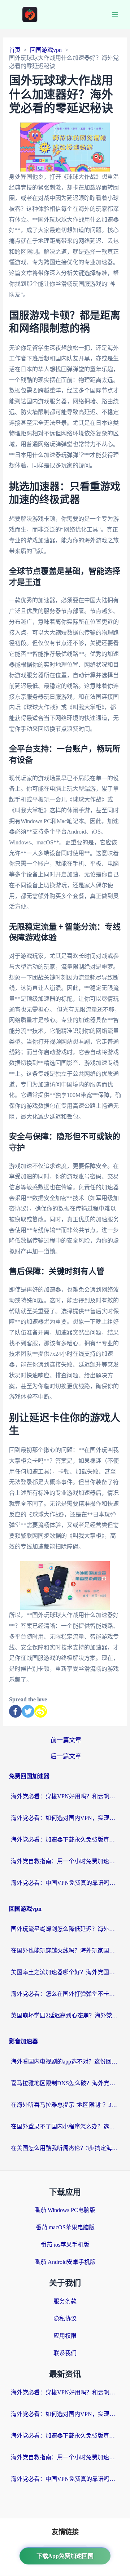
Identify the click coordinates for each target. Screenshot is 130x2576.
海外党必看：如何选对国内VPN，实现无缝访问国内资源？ (65, 1818)
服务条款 (65, 2301)
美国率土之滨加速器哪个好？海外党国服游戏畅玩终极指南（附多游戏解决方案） (65, 1972)
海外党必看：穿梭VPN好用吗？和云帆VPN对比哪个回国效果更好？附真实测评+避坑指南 (65, 1796)
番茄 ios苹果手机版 (65, 2245)
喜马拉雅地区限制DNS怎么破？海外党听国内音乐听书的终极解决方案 (65, 2083)
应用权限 (65, 2336)
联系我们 (65, 2353)
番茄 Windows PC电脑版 (65, 2210)
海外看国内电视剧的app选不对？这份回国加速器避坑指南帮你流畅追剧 (65, 2062)
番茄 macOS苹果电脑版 (65, 2227)
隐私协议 (65, 2319)
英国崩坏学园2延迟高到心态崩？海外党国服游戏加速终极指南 (65, 2015)
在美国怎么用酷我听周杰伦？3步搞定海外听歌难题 (65, 2148)
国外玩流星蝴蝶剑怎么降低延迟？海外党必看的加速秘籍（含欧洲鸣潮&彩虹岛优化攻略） (65, 1929)
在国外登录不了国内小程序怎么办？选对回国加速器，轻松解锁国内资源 (65, 2126)
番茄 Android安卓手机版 (65, 2262)
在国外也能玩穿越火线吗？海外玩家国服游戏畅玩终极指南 (65, 1951)
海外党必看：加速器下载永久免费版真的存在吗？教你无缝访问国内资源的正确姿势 (65, 1840)
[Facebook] (15, 1711)
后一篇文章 (66, 1756)
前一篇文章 (66, 1740)
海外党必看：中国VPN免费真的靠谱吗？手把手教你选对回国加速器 (65, 1883)
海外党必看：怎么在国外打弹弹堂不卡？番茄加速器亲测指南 (65, 1994)
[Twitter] (28, 1711)
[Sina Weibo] (41, 1711)
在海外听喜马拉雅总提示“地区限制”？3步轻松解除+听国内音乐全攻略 (65, 2105)
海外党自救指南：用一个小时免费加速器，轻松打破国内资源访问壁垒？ (65, 1861)
